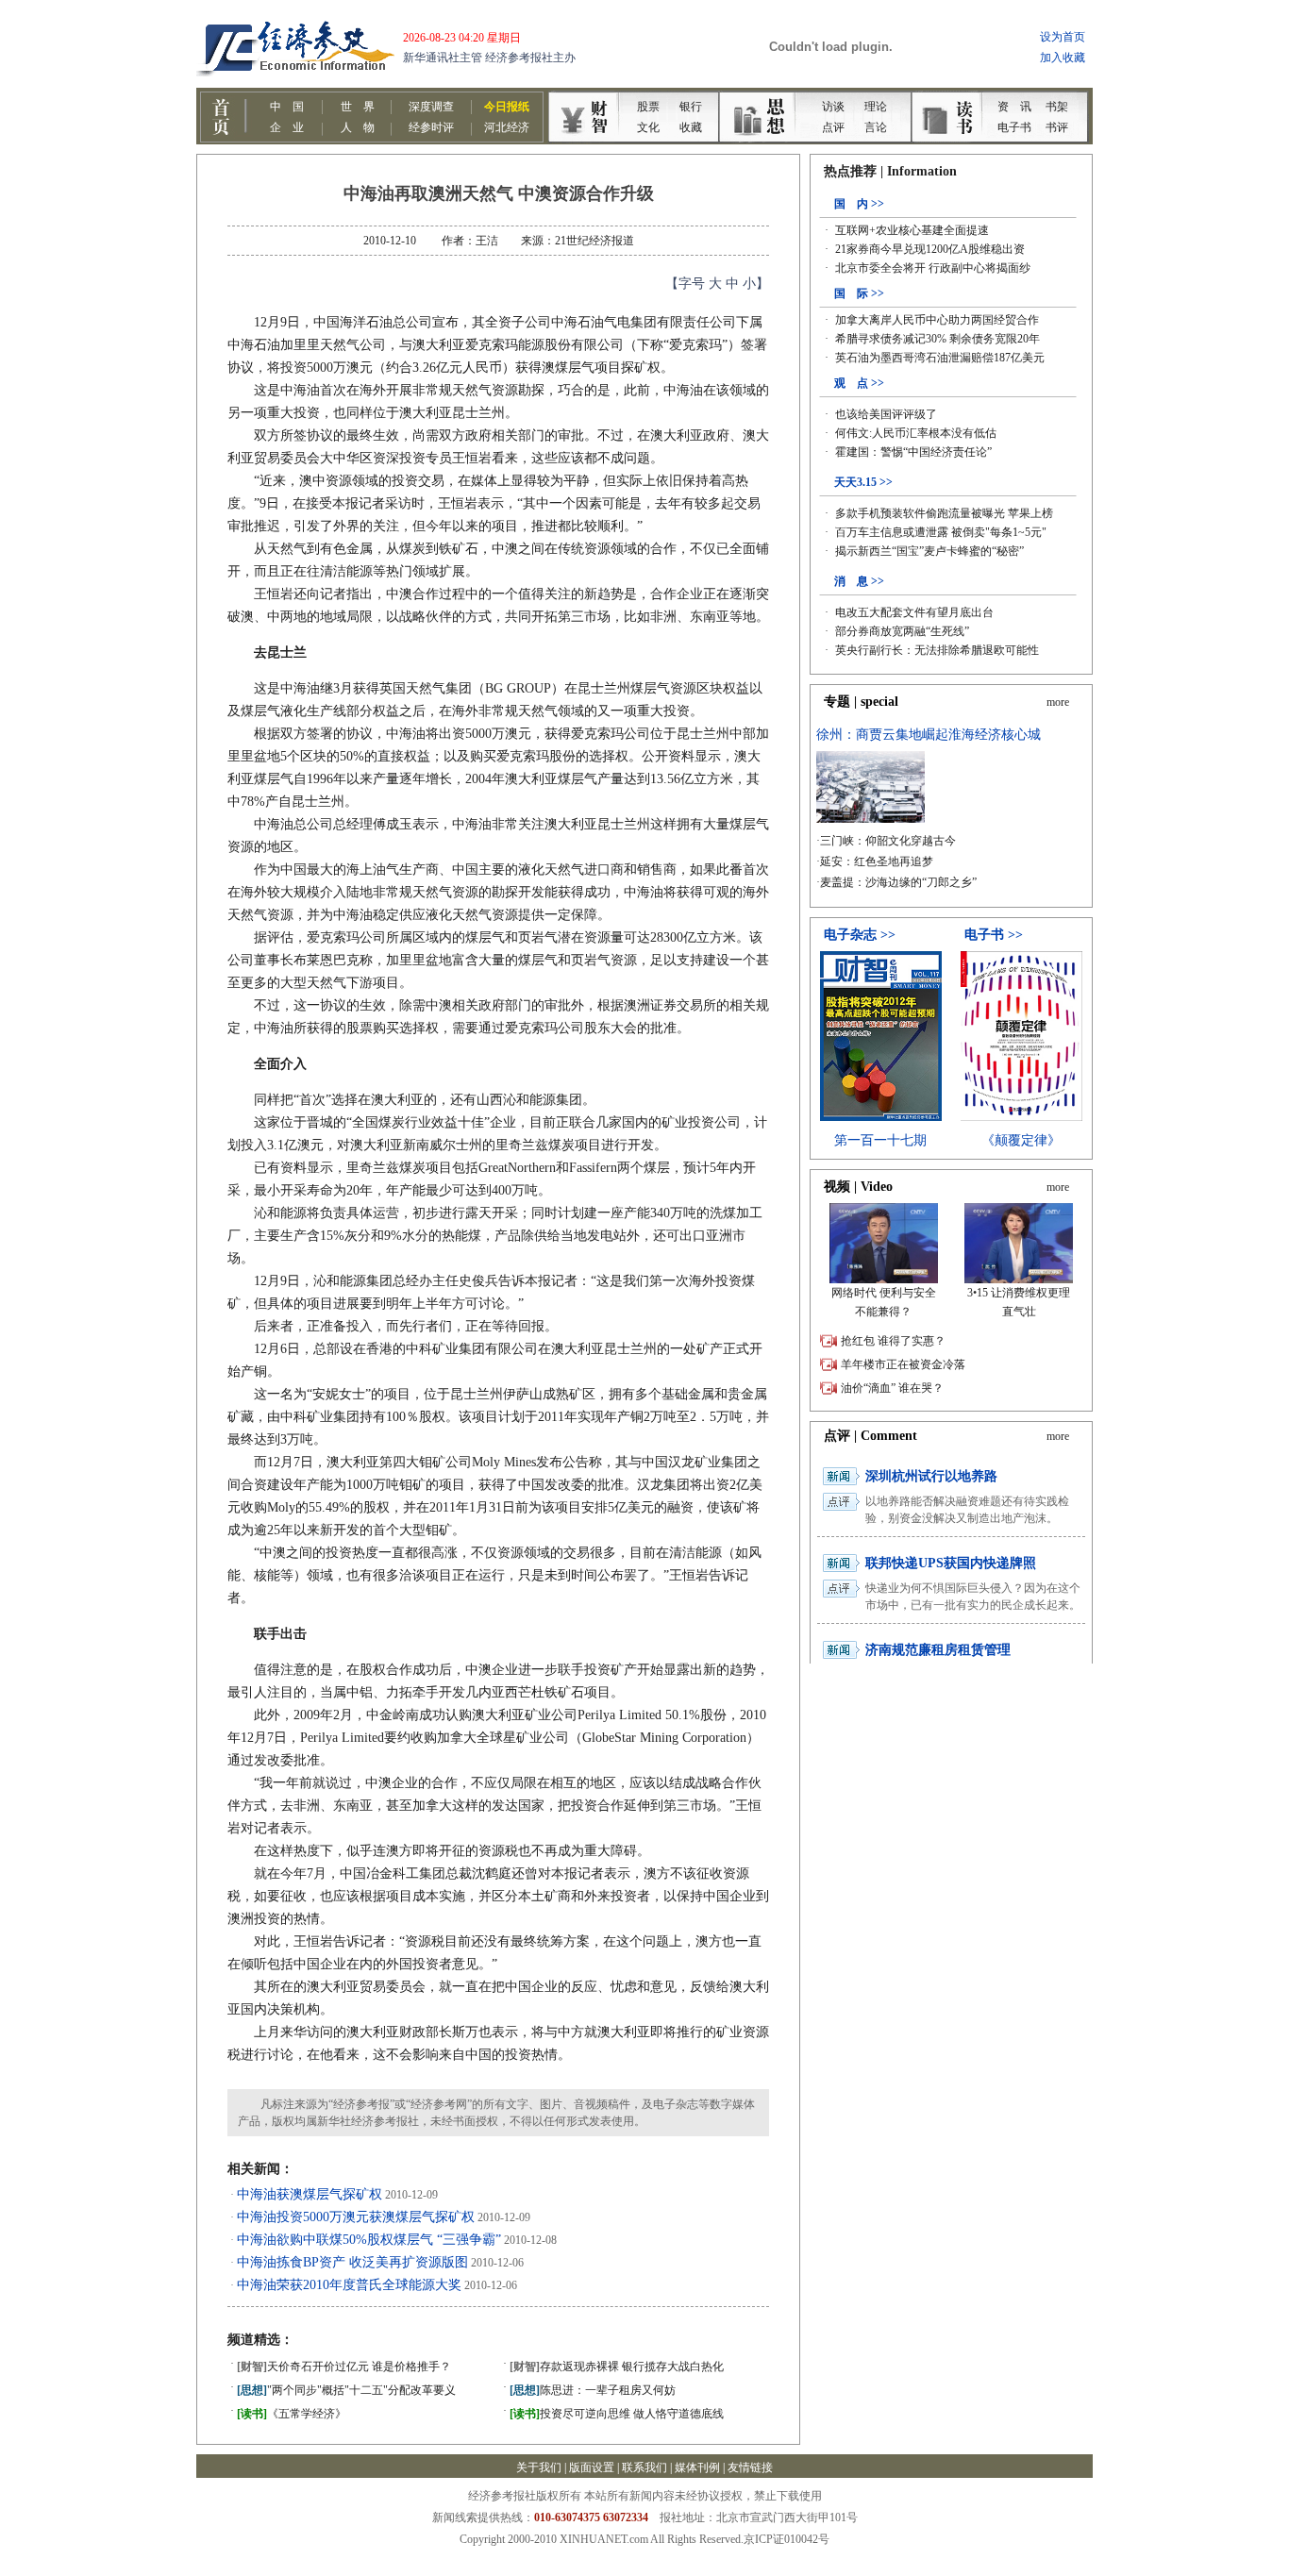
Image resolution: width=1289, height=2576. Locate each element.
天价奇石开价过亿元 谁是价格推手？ (344, 2367)
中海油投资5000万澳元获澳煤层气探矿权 (356, 2217)
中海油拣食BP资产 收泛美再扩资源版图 (352, 2262)
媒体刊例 (697, 2467)
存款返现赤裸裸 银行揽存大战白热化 (617, 2367)
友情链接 (750, 2467)
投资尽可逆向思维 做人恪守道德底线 (617, 2414)
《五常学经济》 (292, 2414)
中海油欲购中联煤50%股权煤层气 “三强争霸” (369, 2240)
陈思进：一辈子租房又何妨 (593, 2390)
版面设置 (592, 2467)
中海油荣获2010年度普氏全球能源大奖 (349, 2285)
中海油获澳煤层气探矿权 (310, 2194)
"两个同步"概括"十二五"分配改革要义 (346, 2390)
